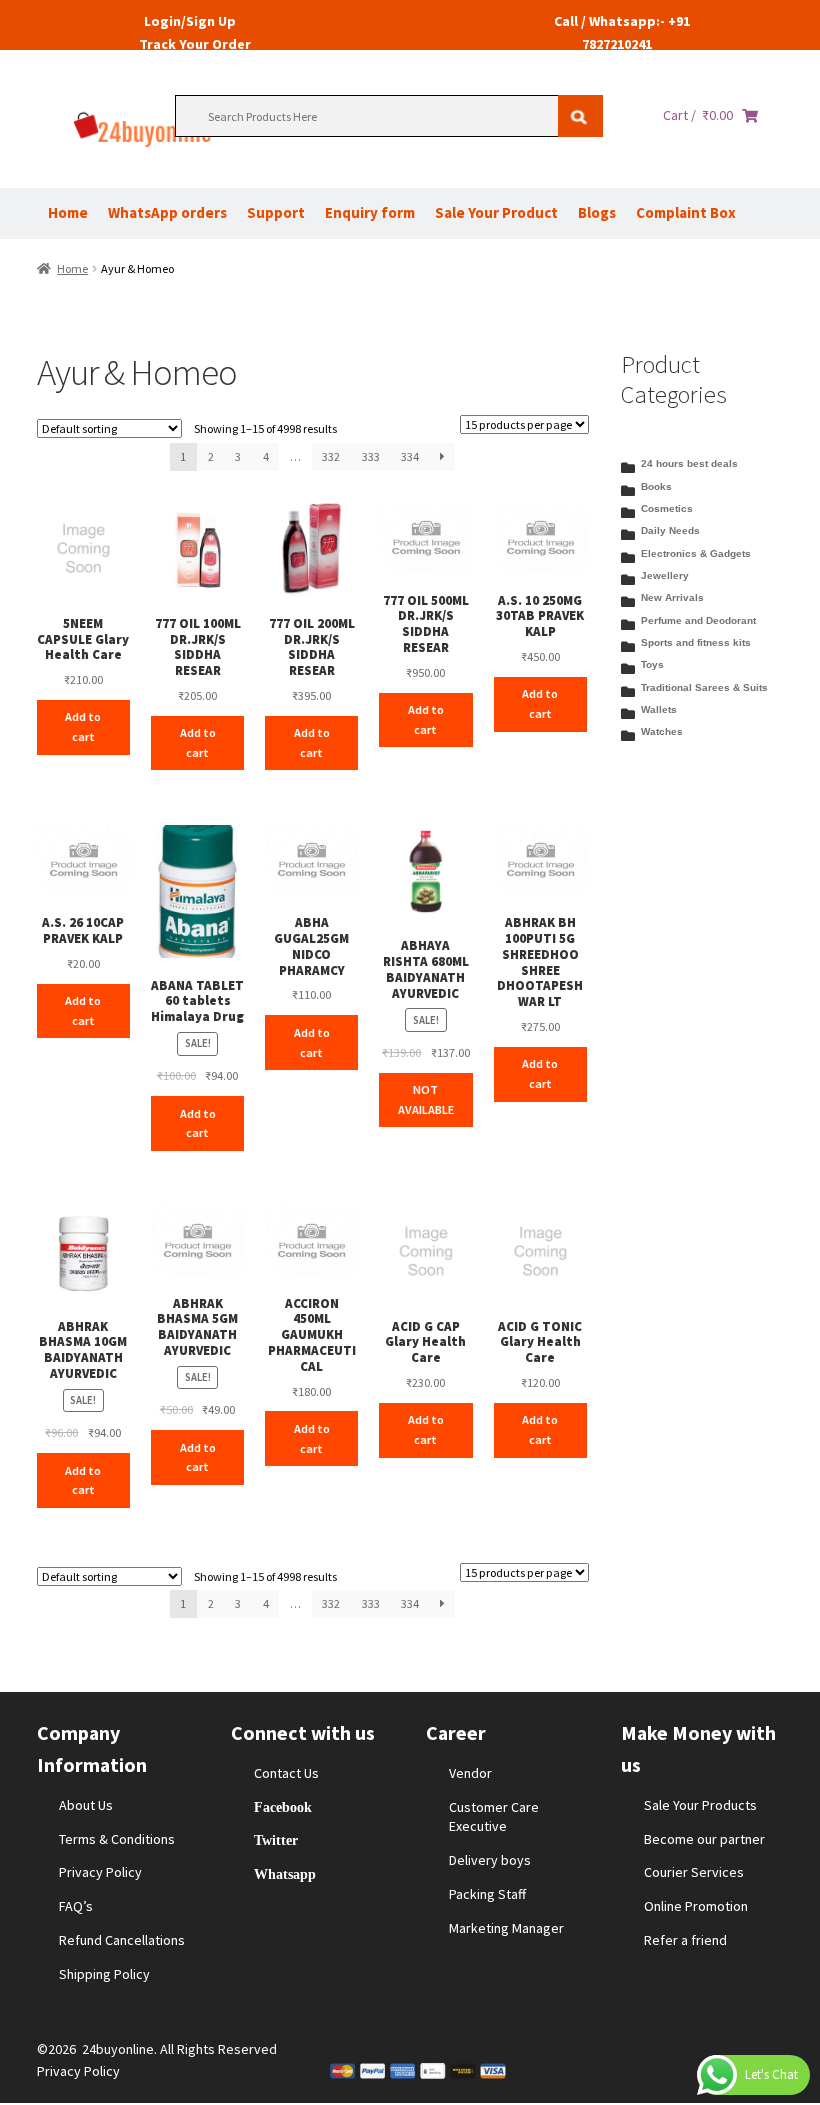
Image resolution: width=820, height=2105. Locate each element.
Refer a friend (685, 1940)
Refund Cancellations (122, 1940)
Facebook (283, 1807)
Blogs (597, 212)
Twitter (276, 1840)
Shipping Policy (104, 1974)
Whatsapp (285, 1874)
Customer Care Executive (494, 1817)
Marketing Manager (506, 1928)
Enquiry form (370, 212)
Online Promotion (696, 1906)
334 (410, 456)
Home (68, 212)
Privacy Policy (100, 1872)
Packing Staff (487, 1894)
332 (331, 456)
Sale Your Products (700, 1805)
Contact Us (286, 1773)
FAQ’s (76, 1906)
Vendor (470, 1773)
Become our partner (704, 1839)
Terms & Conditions (117, 1839)
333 (371, 456)
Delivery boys (490, 1860)
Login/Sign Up (190, 21)
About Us (86, 1805)
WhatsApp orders (167, 212)
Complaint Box (686, 212)
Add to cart (83, 726)
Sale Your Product (496, 212)
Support (276, 212)
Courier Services (694, 1872)
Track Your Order (195, 44)
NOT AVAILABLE (426, 1099)
